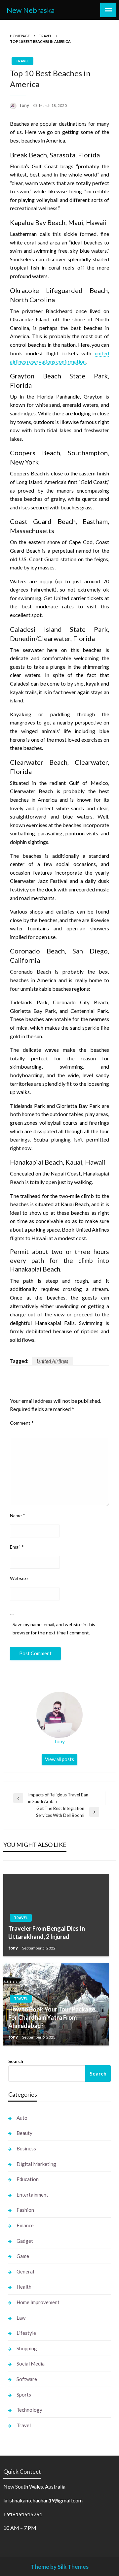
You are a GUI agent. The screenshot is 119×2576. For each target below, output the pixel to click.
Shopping (27, 2348)
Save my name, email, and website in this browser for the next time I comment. (54, 1628)
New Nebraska (31, 10)
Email (17, 1547)
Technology (29, 2410)
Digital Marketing (36, 2164)
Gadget (25, 2241)
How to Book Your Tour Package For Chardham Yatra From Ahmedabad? (52, 2017)
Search (16, 2061)
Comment (22, 1423)
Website (19, 1578)
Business (26, 2148)
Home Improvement (38, 2302)
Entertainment (32, 2195)
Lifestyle (26, 2333)
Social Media (31, 2364)
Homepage (20, 36)
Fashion (25, 2210)
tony (25, 105)
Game (23, 2256)
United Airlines (52, 1361)
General (25, 2271)
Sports (24, 2395)
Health (24, 2287)
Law (21, 2318)
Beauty (24, 2133)
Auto (22, 2118)
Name (18, 1515)
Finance (25, 2225)
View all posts (59, 1759)
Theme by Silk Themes (60, 2567)
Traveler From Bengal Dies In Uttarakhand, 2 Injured (47, 1932)
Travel (45, 36)
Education (28, 2179)
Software (27, 2379)
